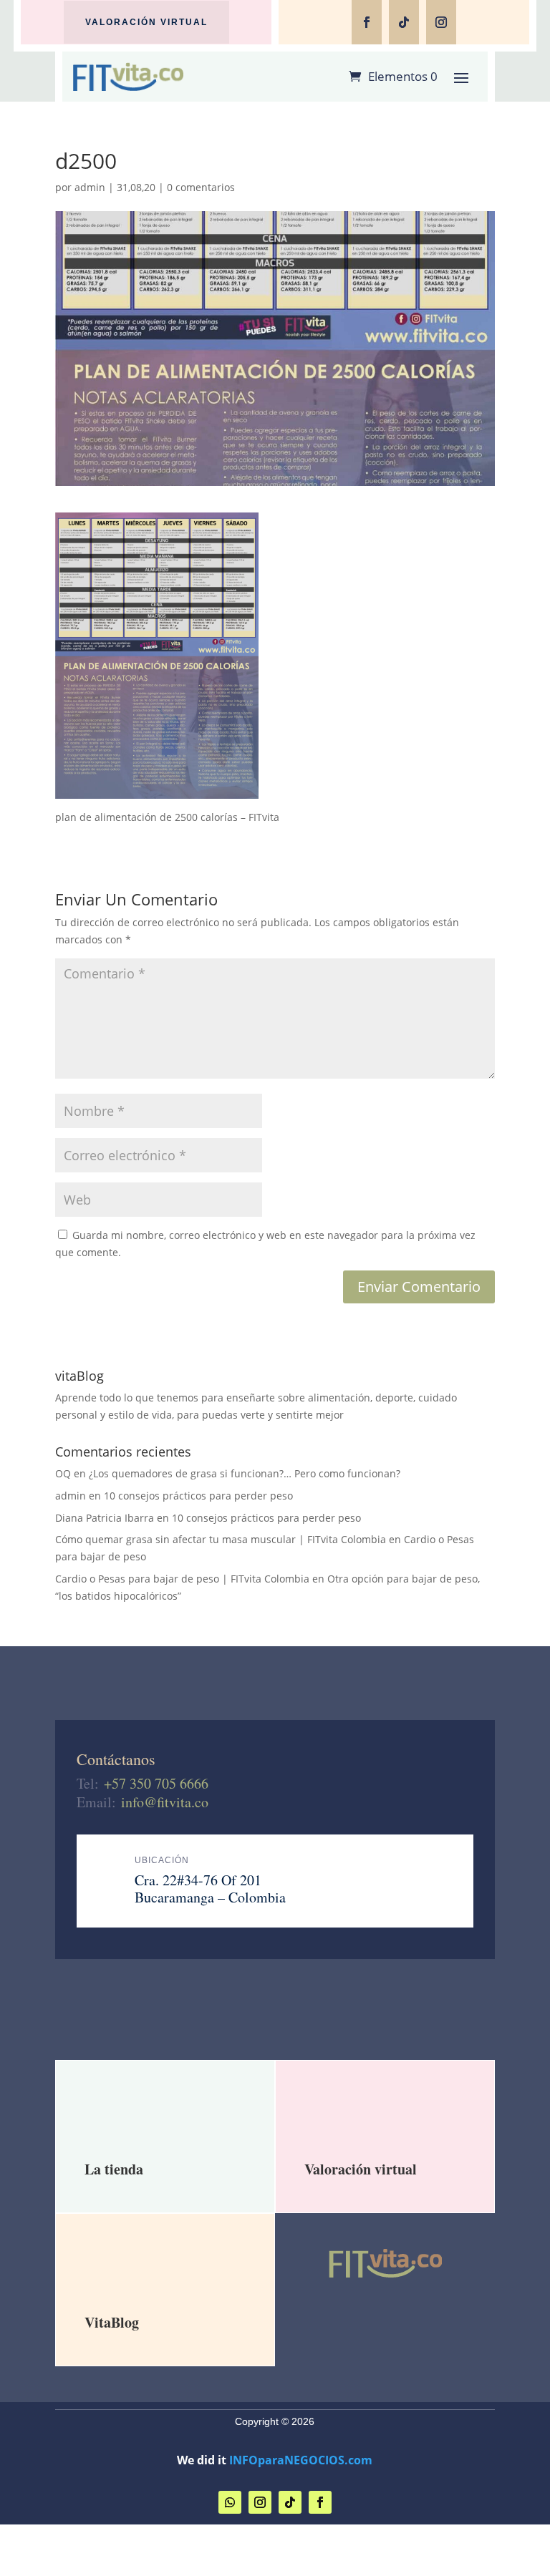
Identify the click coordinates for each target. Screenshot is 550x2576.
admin (90, 187)
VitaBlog (112, 2322)
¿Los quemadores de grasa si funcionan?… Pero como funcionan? (245, 1473)
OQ (63, 1473)
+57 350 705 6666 (156, 1783)
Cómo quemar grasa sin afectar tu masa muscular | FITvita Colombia (221, 1539)
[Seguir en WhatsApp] (230, 2502)
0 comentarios (201, 187)
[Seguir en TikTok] (404, 22)
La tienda (114, 2169)
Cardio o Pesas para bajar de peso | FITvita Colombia (182, 1579)
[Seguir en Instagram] (441, 22)
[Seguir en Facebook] (367, 22)
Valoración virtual (146, 22)
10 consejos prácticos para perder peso (198, 1496)
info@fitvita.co (165, 1802)
